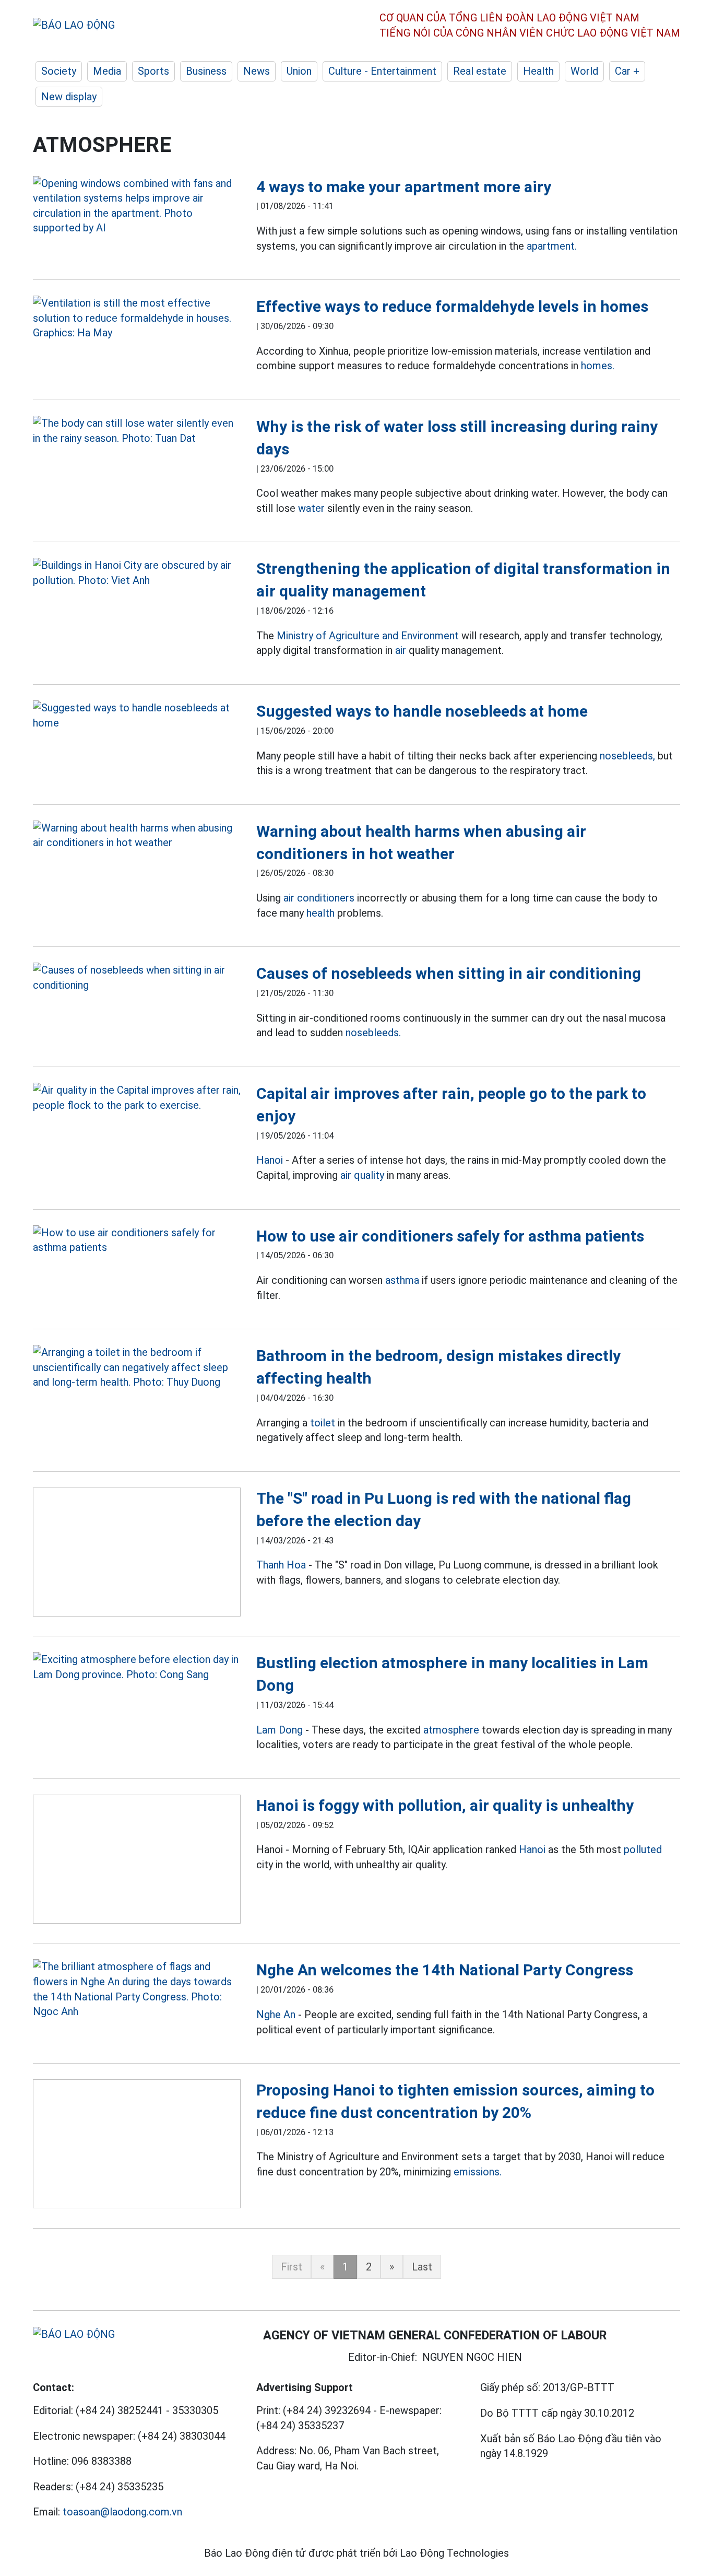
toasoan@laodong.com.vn (122, 2512)
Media (107, 71)
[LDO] (137, 206)
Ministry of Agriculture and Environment (368, 636)
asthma (402, 1280)
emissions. (478, 2172)
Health (538, 71)
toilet (323, 1423)
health (320, 913)
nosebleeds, (627, 756)
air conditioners (319, 898)
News (257, 71)
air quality (362, 1175)
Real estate (480, 71)
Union (299, 71)
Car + (627, 71)
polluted (643, 1849)
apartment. (552, 246)
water (311, 508)
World (584, 71)
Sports (153, 71)
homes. (598, 366)
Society (59, 71)
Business (206, 71)
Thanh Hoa (281, 1565)
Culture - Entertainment (382, 71)
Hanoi (270, 1160)
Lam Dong (280, 1730)
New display (69, 97)
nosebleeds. (373, 1033)
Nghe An (276, 2015)
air (401, 650)
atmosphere (451, 1730)
